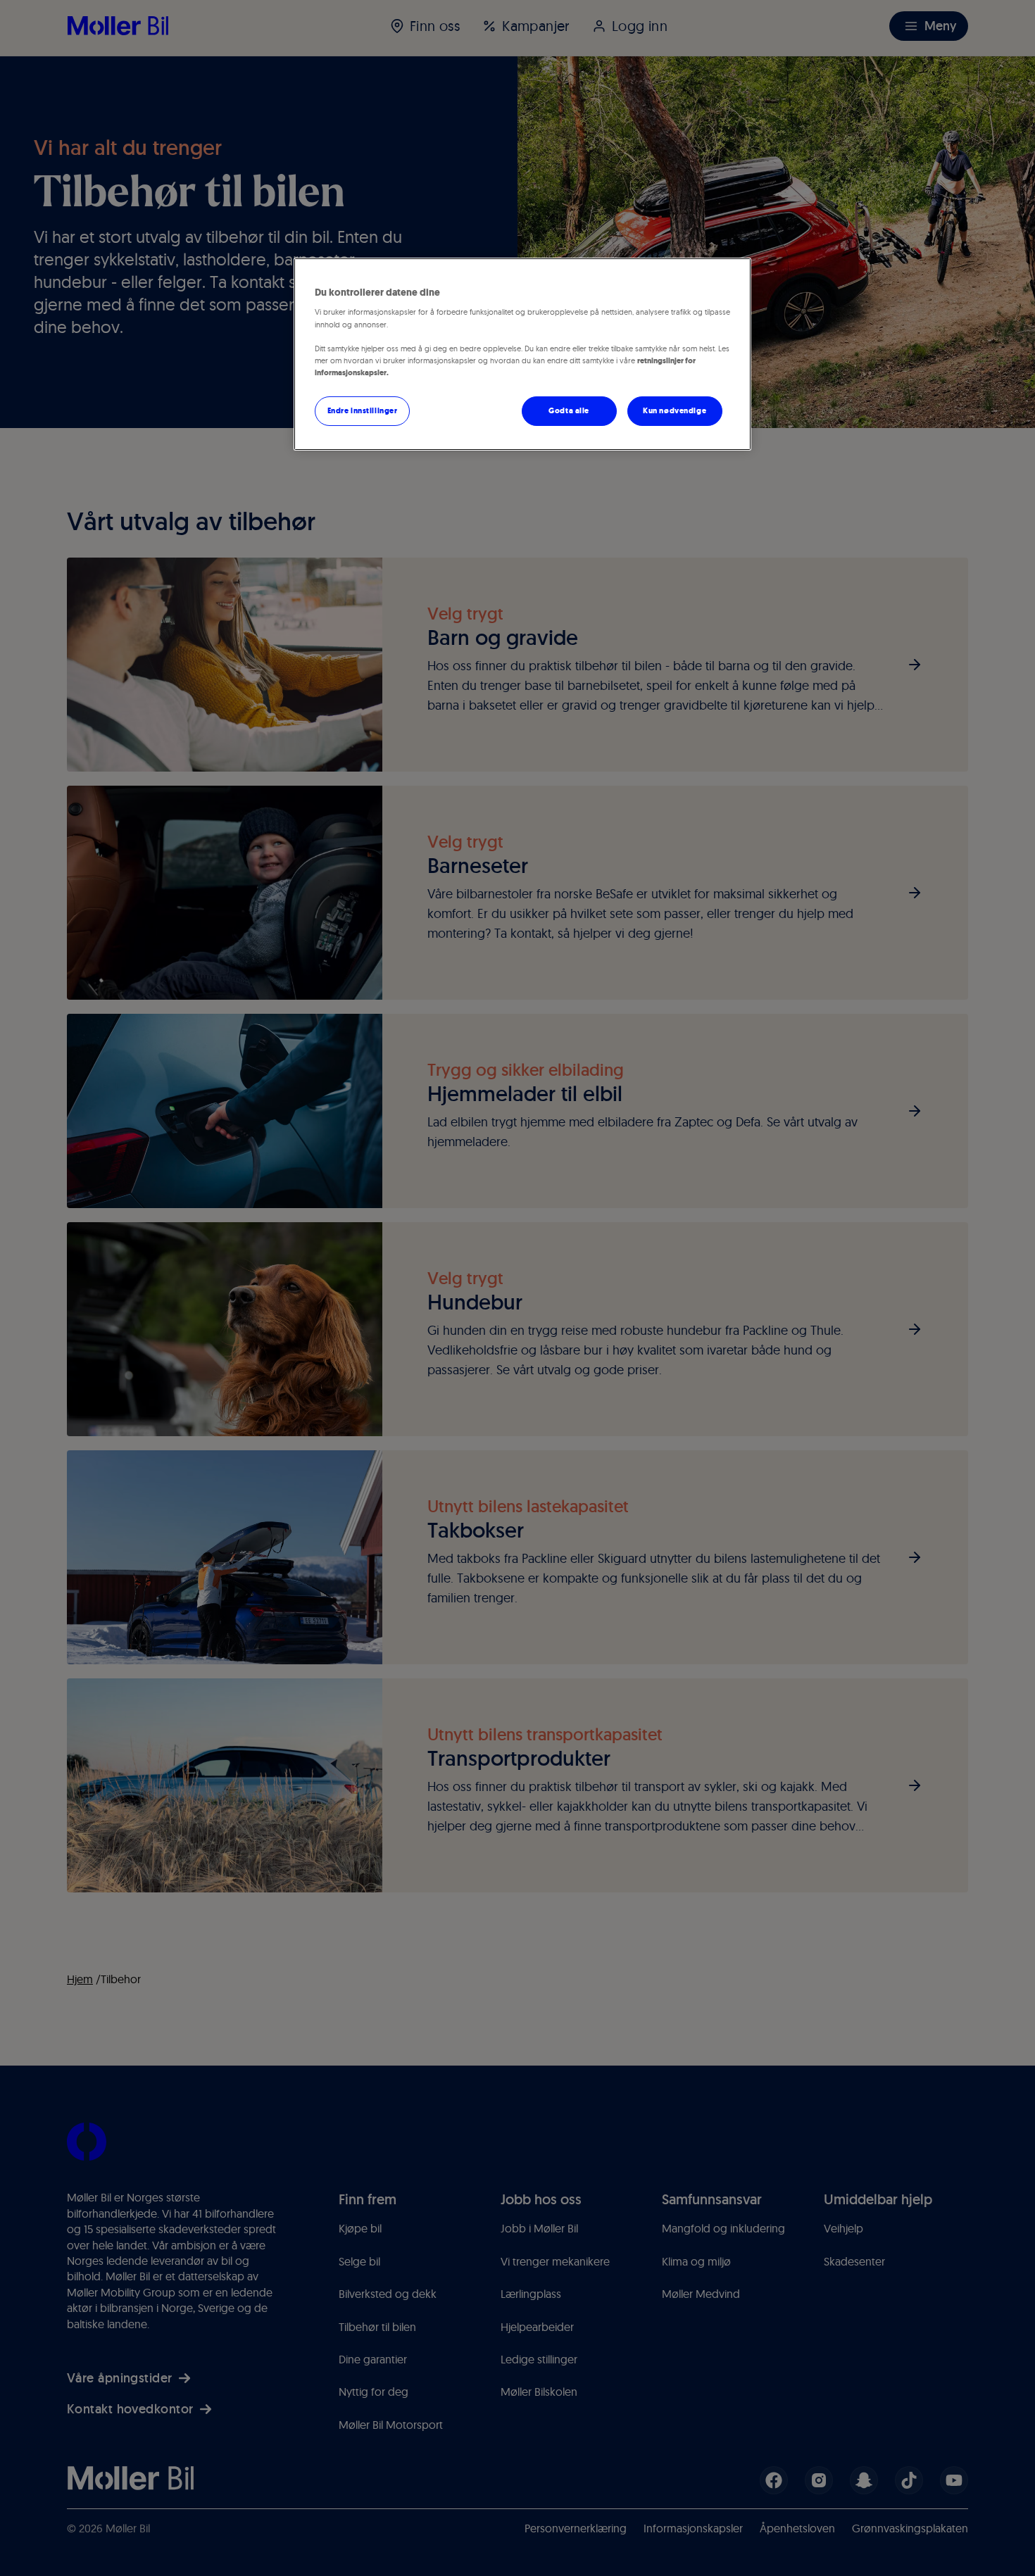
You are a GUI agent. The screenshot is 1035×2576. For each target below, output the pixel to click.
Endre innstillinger (363, 410)
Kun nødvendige (675, 410)
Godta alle (569, 410)
